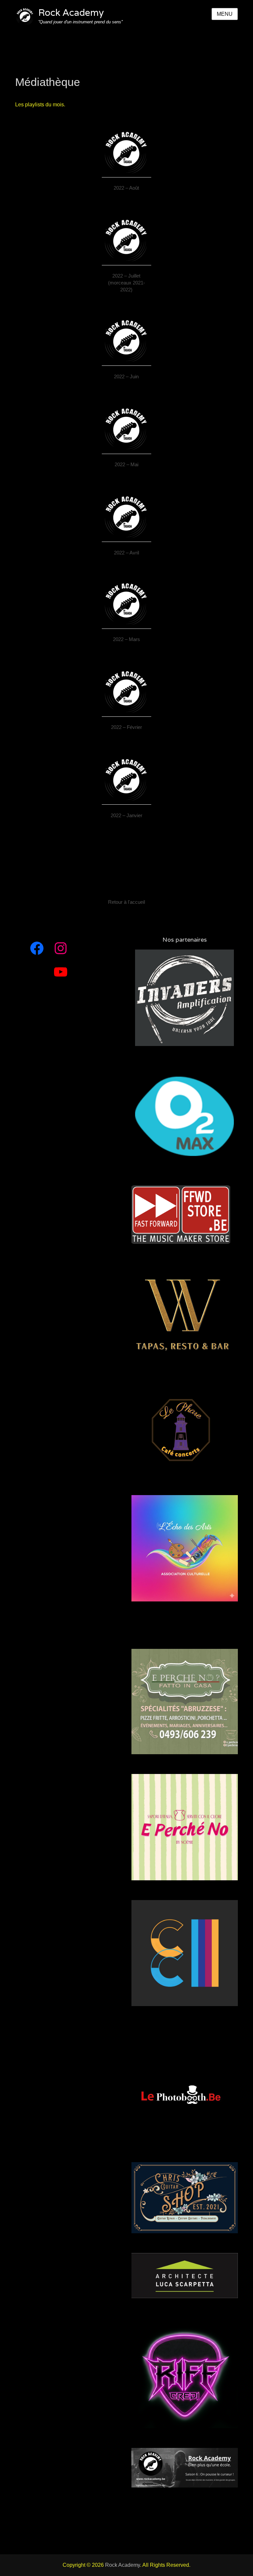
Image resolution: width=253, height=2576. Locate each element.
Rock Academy (71, 13)
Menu (225, 14)
